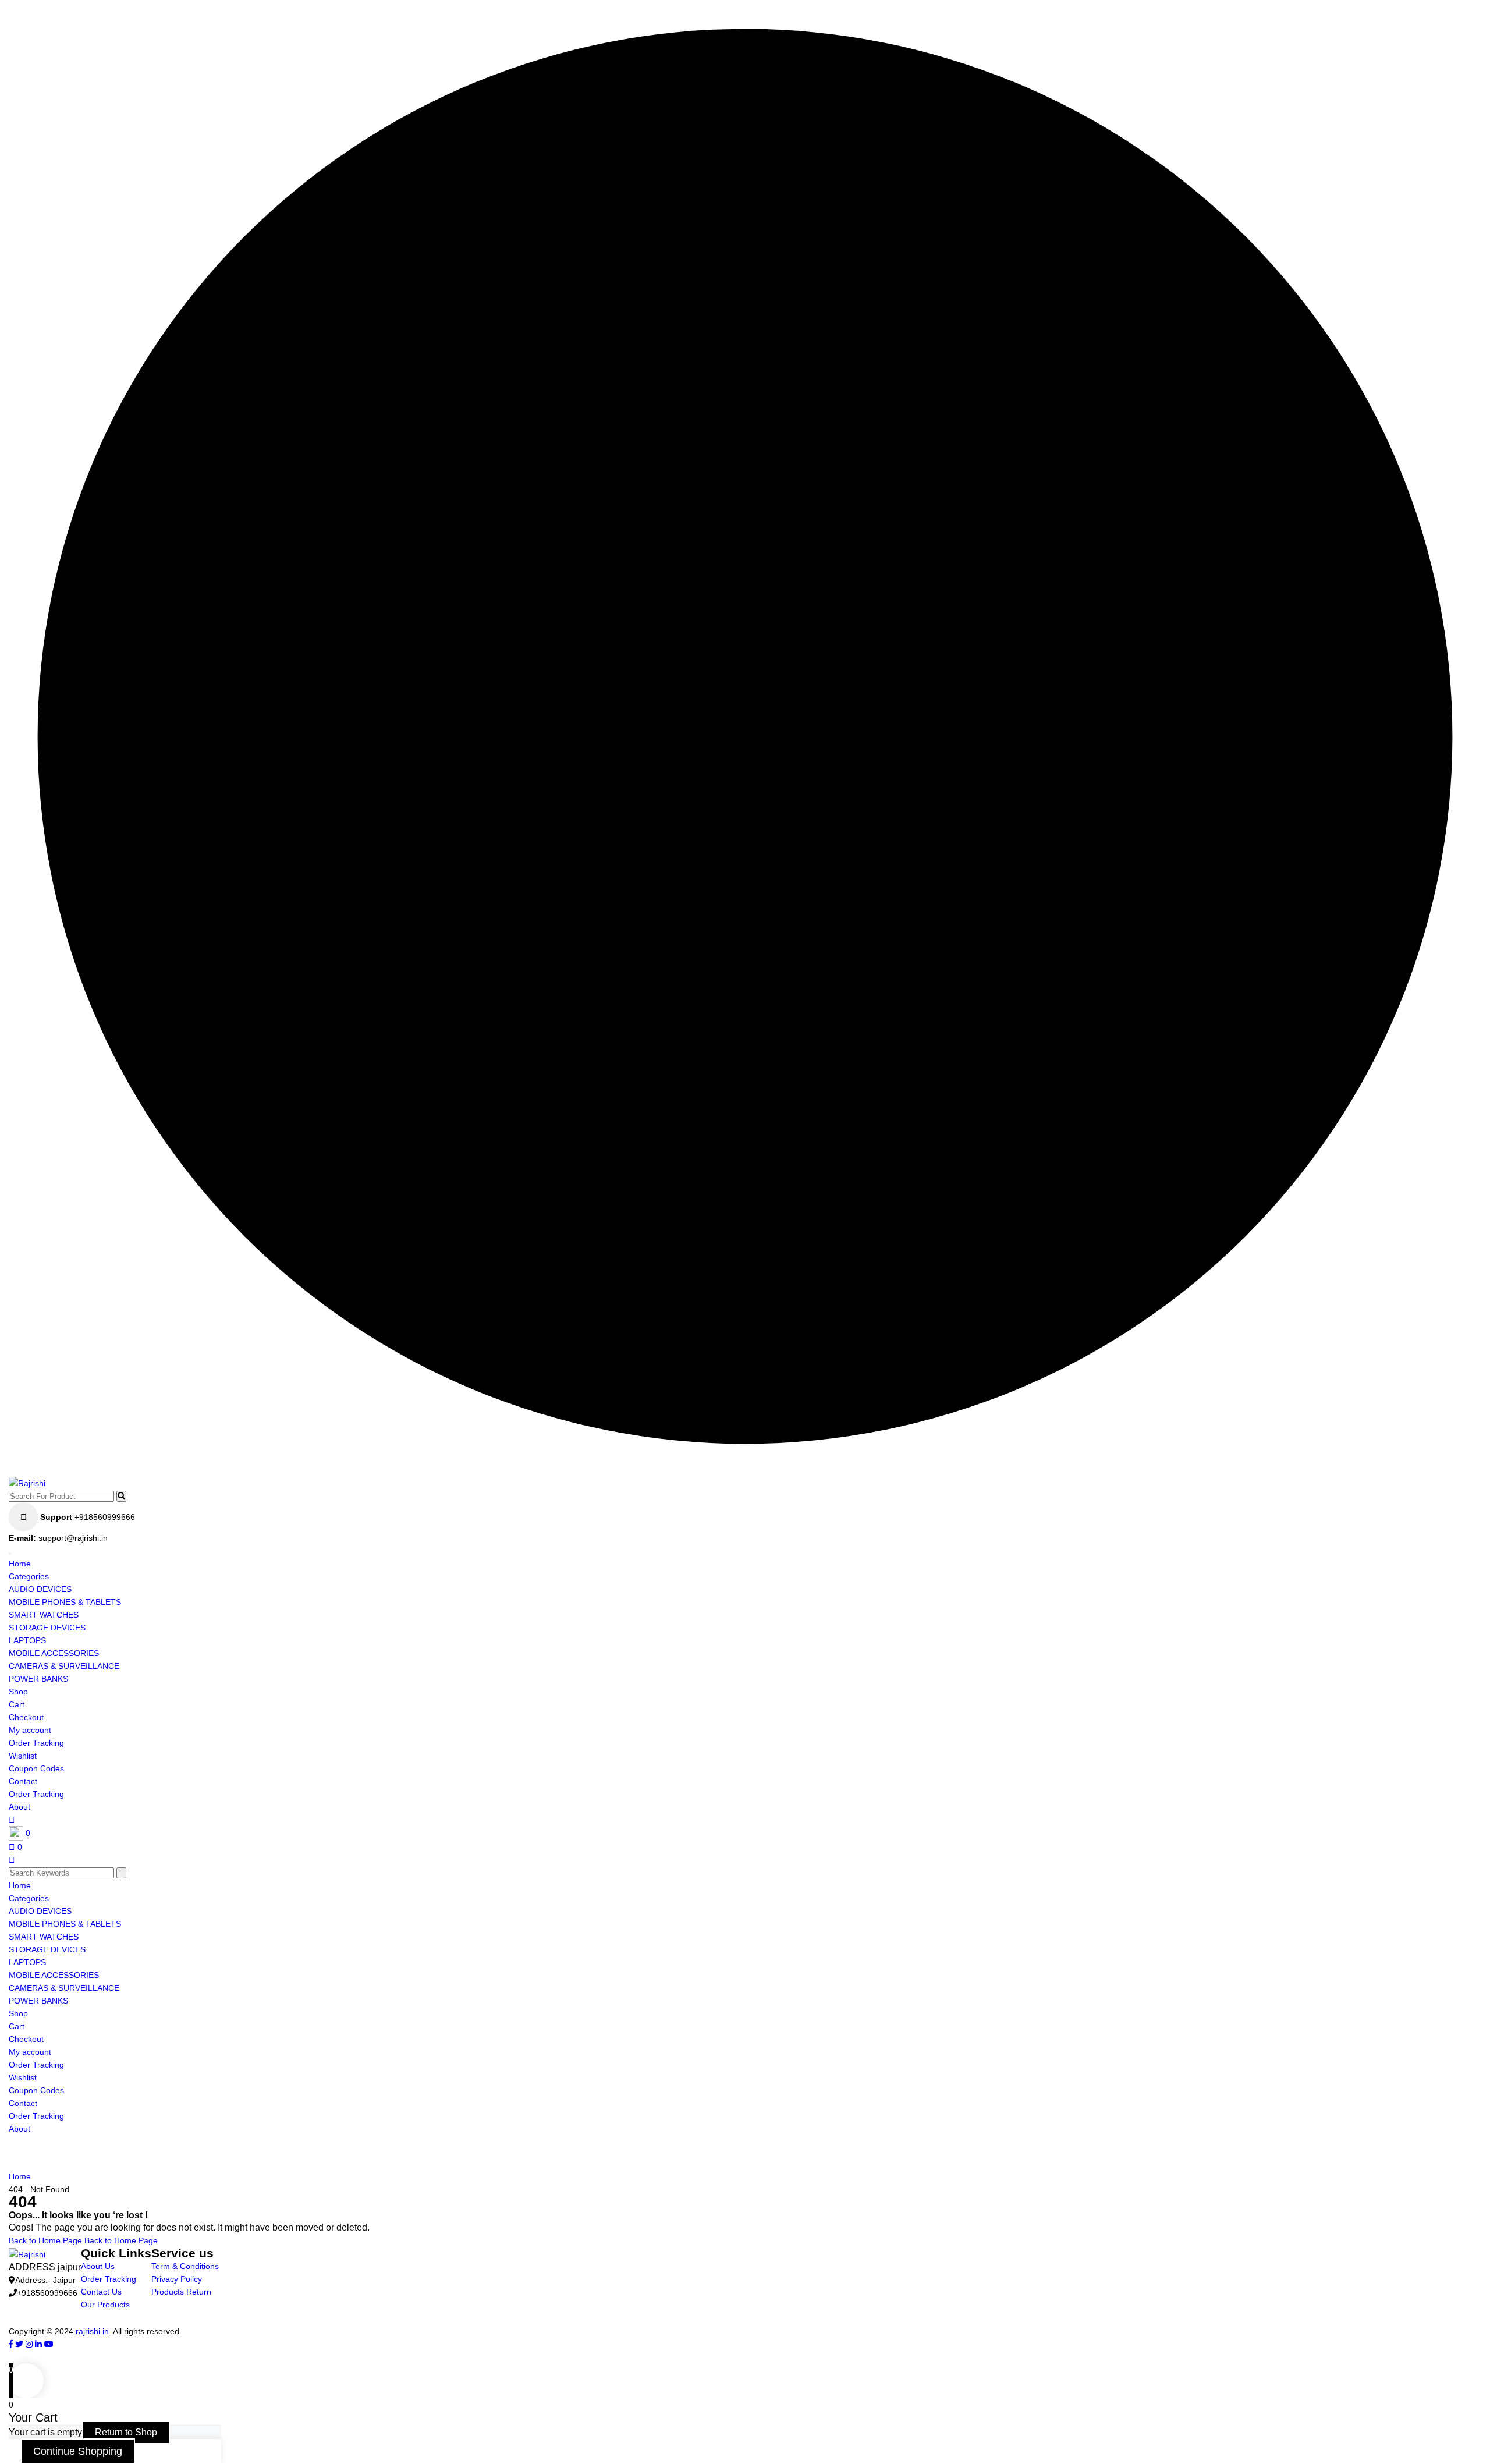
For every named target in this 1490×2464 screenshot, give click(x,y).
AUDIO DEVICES (40, 1589)
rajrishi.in (92, 2331)
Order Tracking (36, 1743)
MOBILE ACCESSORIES (54, 1653)
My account (30, 1730)
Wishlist (23, 1756)
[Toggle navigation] (10, 1554)
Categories (29, 1576)
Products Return (181, 2292)
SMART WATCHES (44, 1615)
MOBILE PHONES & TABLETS (65, 1602)
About (19, 1807)
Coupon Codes (36, 1768)
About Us (98, 2266)
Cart (17, 1704)
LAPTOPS (27, 1640)
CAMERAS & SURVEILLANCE (64, 1666)
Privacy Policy (177, 2279)
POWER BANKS (38, 1679)
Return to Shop (126, 2432)
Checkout (26, 1717)
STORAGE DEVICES (47, 1628)
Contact (23, 1781)
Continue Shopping (78, 2451)
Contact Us (101, 2292)
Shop (18, 1692)
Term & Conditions (185, 2266)
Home (20, 1564)
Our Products (105, 2305)
